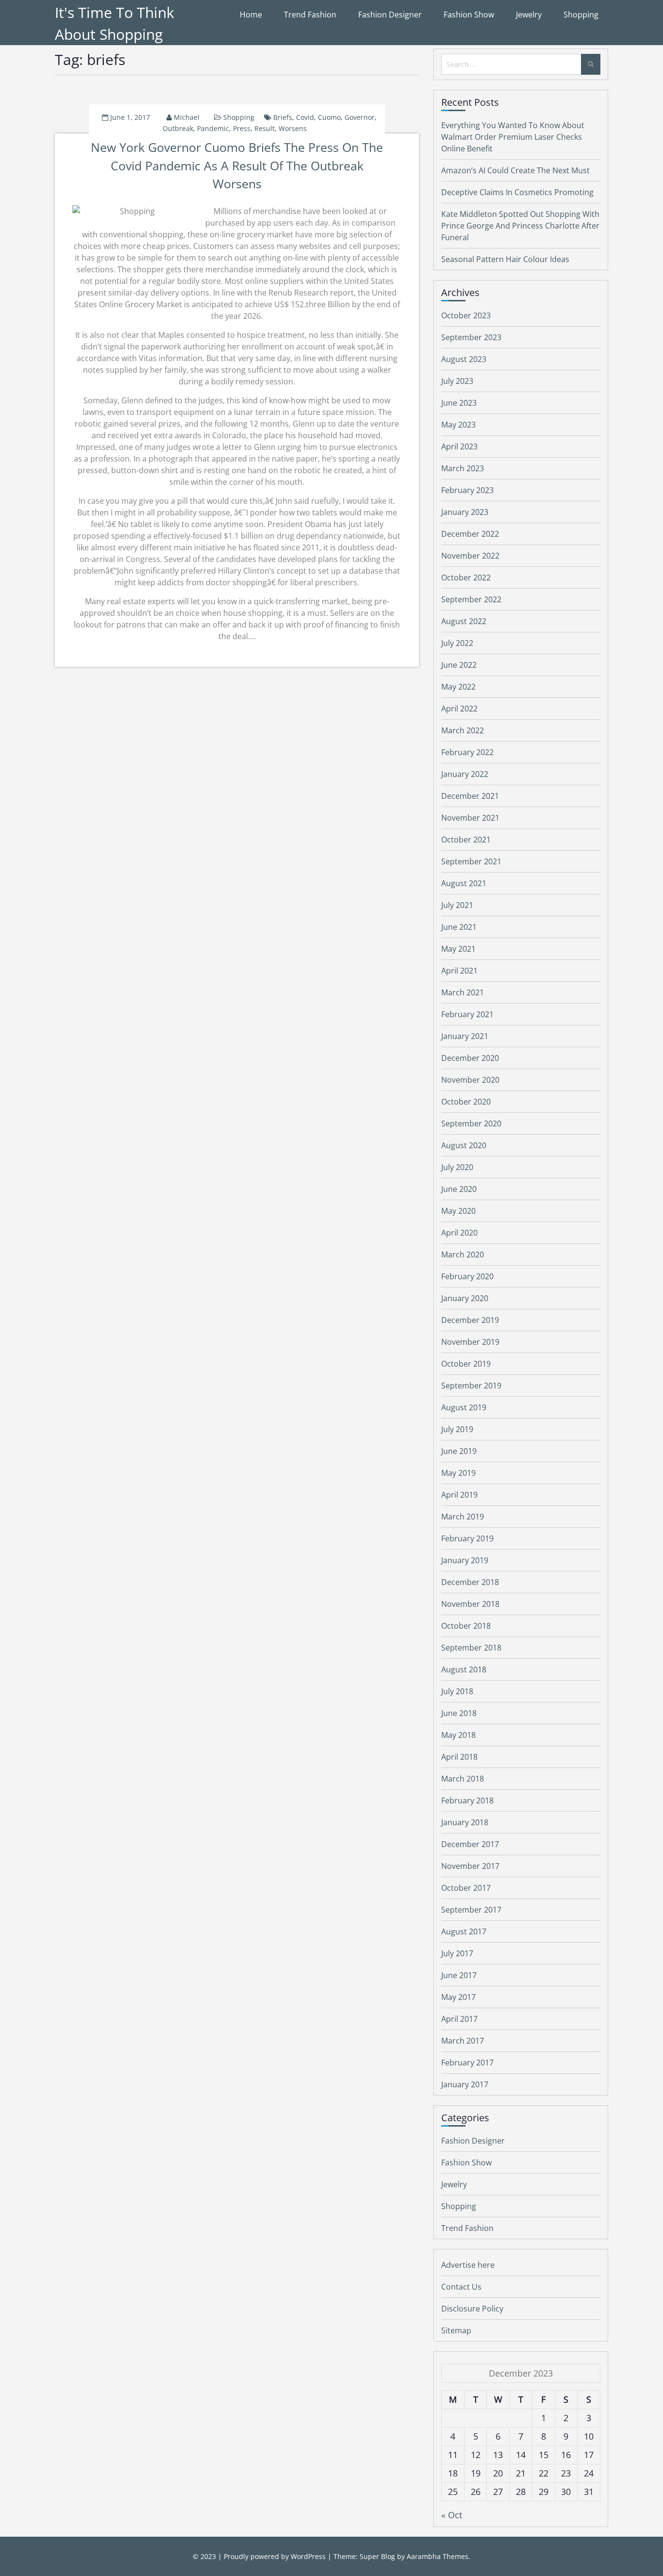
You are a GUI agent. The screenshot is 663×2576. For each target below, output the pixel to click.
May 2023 (458, 425)
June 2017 (459, 1975)
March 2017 (463, 2041)
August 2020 (464, 1145)
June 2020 (459, 1189)
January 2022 (465, 774)
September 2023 (471, 337)
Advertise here (468, 2265)
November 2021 (470, 818)
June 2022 (459, 665)
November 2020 (470, 1080)
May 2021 (458, 949)
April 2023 (459, 446)
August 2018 (464, 1669)
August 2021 (464, 883)
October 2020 (466, 1102)
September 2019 (471, 1386)
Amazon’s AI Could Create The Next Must (515, 170)
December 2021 (470, 796)
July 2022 (457, 643)
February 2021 (467, 1014)
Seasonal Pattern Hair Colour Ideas (505, 259)
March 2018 (463, 1779)
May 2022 (458, 687)
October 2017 (466, 1888)
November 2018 (470, 1604)
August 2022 (464, 621)
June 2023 (459, 403)
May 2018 (458, 1735)
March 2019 (463, 1517)
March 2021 (463, 992)
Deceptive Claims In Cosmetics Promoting (517, 192)
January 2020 (465, 1298)
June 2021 (459, 927)
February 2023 (467, 490)
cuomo (329, 117)
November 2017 (470, 1866)
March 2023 (463, 468)
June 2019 (459, 1451)
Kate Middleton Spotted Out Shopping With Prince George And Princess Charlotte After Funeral (520, 226)
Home (251, 15)
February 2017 (467, 2063)
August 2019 (464, 1407)
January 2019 (465, 1560)
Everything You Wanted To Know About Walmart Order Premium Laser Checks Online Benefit (513, 137)
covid (305, 117)
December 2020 (470, 1058)
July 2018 (457, 1691)
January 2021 (465, 1036)
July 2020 (457, 1167)
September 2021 (471, 861)
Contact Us (461, 2287)
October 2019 (466, 1364)
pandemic (213, 128)
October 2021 (466, 840)
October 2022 (466, 578)
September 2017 (471, 1910)
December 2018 (470, 1582)
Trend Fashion (310, 15)
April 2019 (459, 1495)
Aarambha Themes (438, 2556)
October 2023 (466, 315)
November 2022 (470, 556)
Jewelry (529, 15)
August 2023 (464, 359)
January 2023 (465, 512)
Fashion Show (469, 15)
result (265, 128)
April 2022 (459, 709)
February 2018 (467, 1800)
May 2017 (458, 1997)
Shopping (581, 15)
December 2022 (470, 534)
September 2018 (471, 1648)
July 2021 (457, 905)
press (242, 128)
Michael (187, 117)
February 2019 (467, 1538)
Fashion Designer (390, 15)
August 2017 (464, 1932)
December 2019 (470, 1320)
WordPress (308, 2556)
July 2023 (457, 381)
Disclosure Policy (472, 2309)
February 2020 (467, 1276)
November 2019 (470, 1342)
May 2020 (458, 1211)
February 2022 (467, 752)
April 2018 (459, 1757)
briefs (283, 117)
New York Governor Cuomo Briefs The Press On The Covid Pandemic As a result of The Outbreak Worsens (237, 165)
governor (360, 117)
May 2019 (458, 1473)
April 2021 (459, 971)
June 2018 (459, 1713)
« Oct (452, 2515)
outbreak (178, 128)
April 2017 (459, 2019)
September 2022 (471, 599)
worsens (293, 128)
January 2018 (465, 1822)
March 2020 (463, 1255)
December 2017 (470, 1844)
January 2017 (465, 2084)
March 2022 (463, 730)
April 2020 (459, 1233)
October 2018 (466, 1626)
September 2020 (471, 1123)
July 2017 (457, 1953)
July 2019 (457, 1429)
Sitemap (456, 2330)
